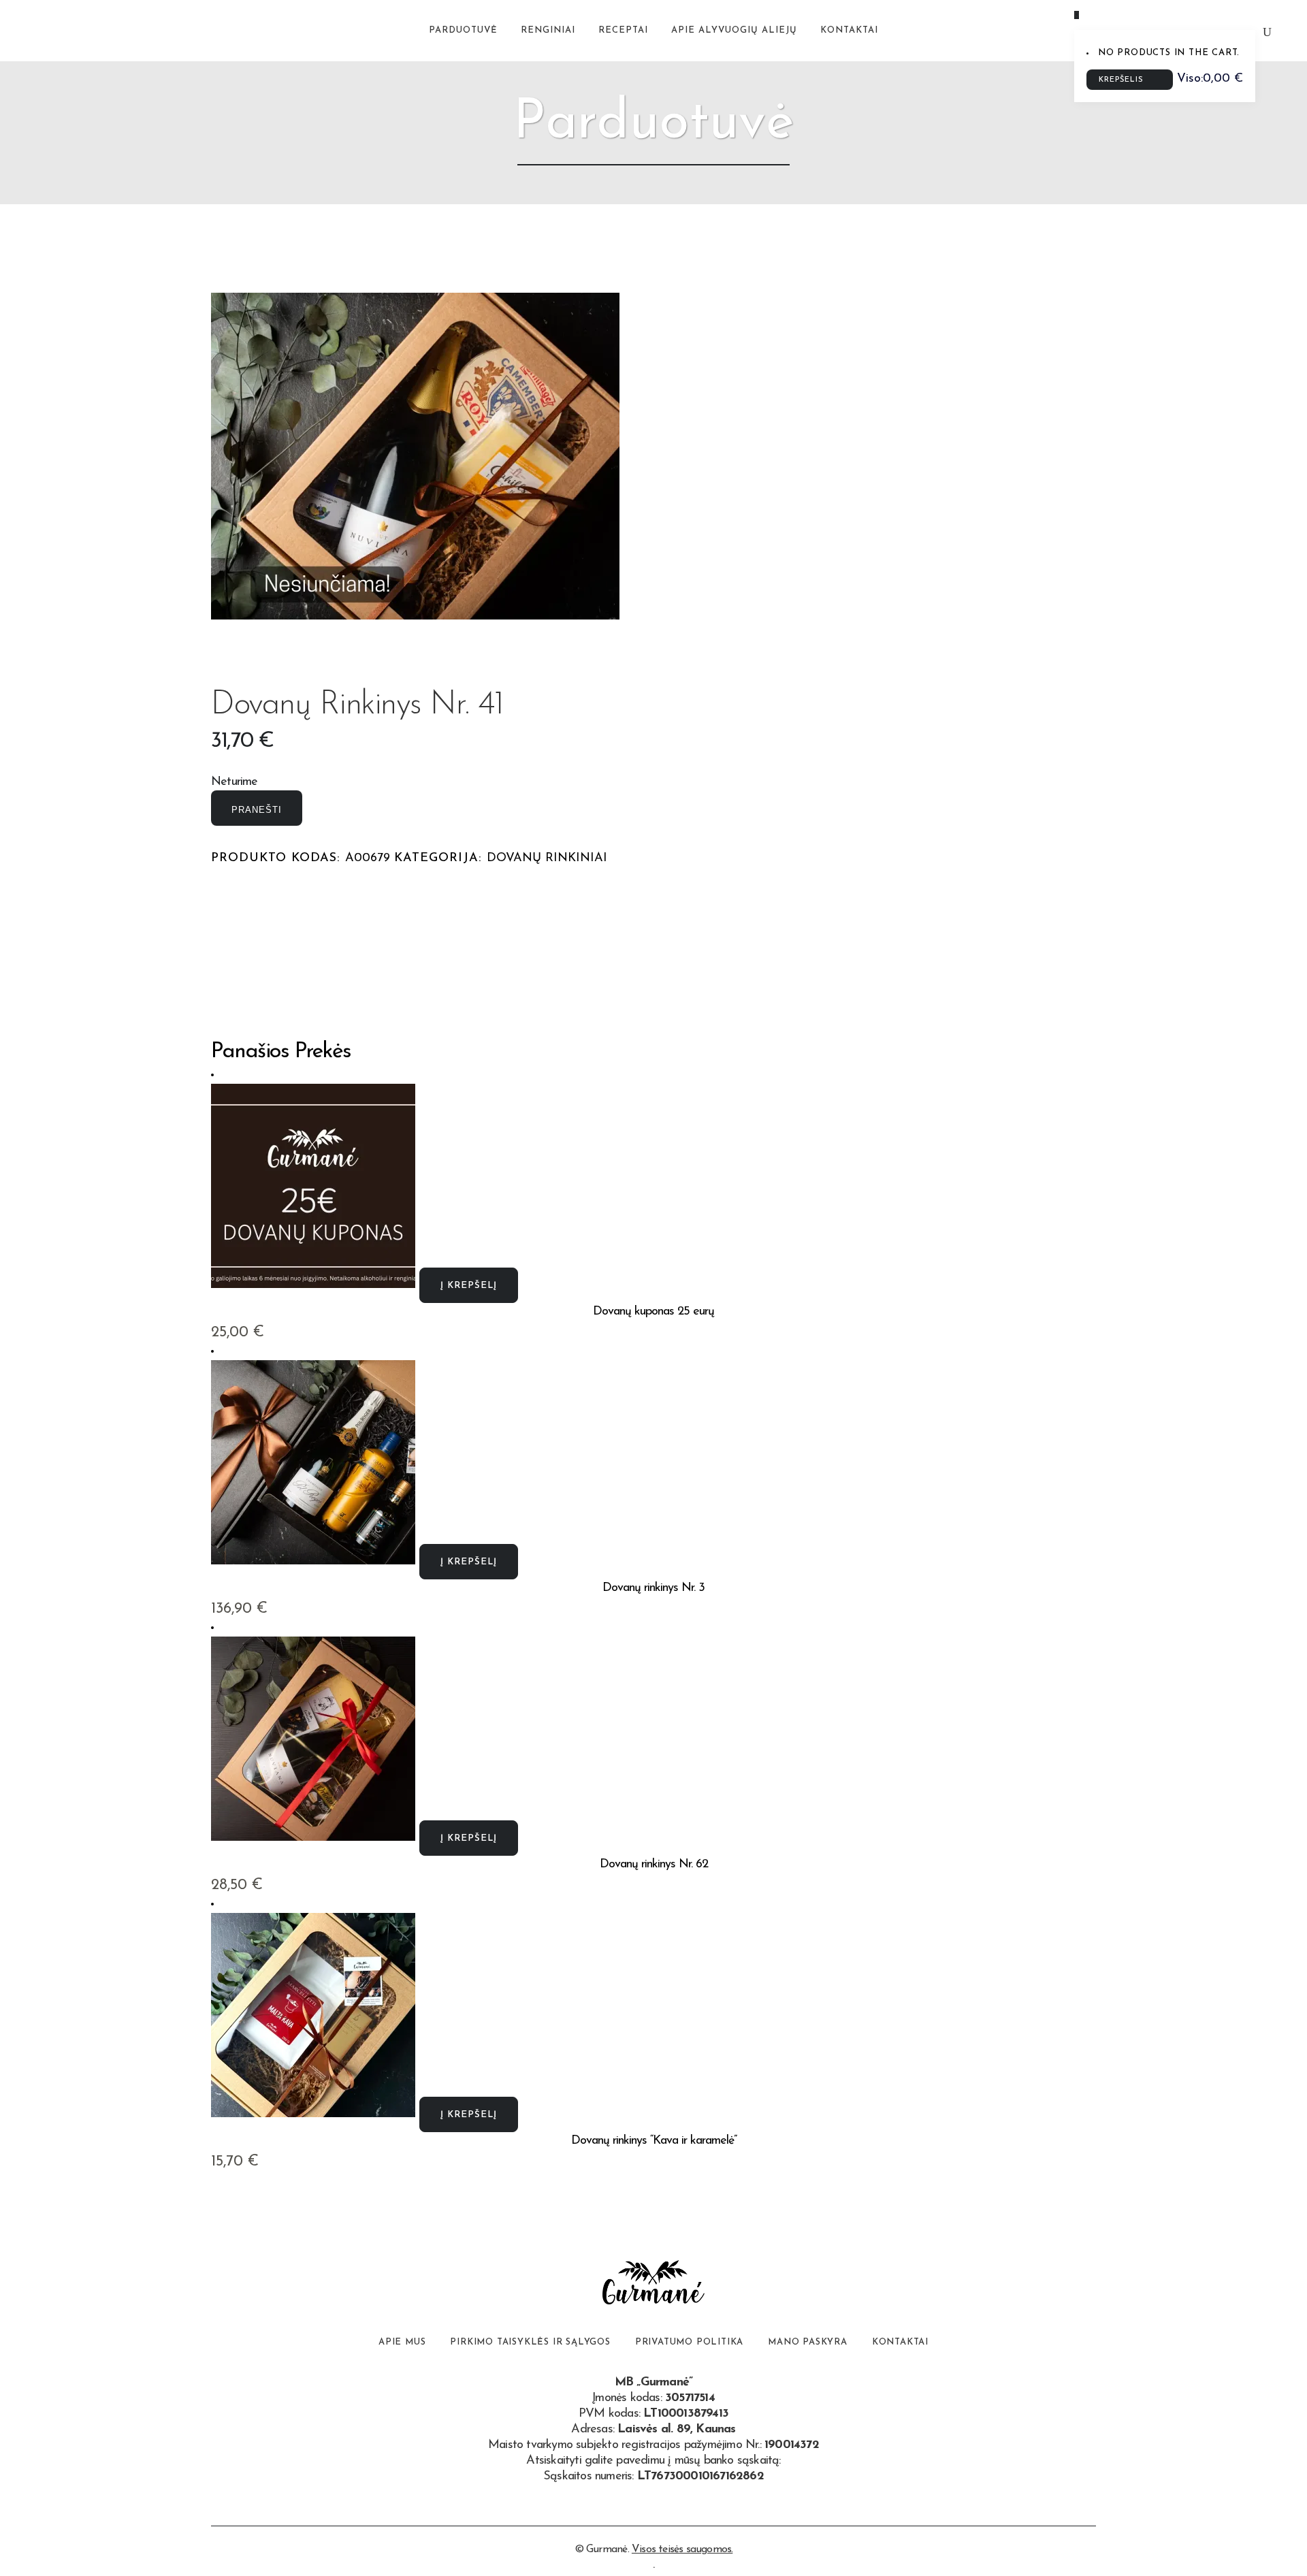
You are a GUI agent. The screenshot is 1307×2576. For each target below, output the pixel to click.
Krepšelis (1123, 80)
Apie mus (402, 2342)
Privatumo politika (689, 2342)
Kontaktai (900, 2342)
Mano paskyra (808, 2342)
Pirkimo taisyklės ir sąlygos (530, 2342)
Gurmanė (607, 2549)
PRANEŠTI (257, 810)
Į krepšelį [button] (469, 1286)
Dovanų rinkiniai (547, 858)
